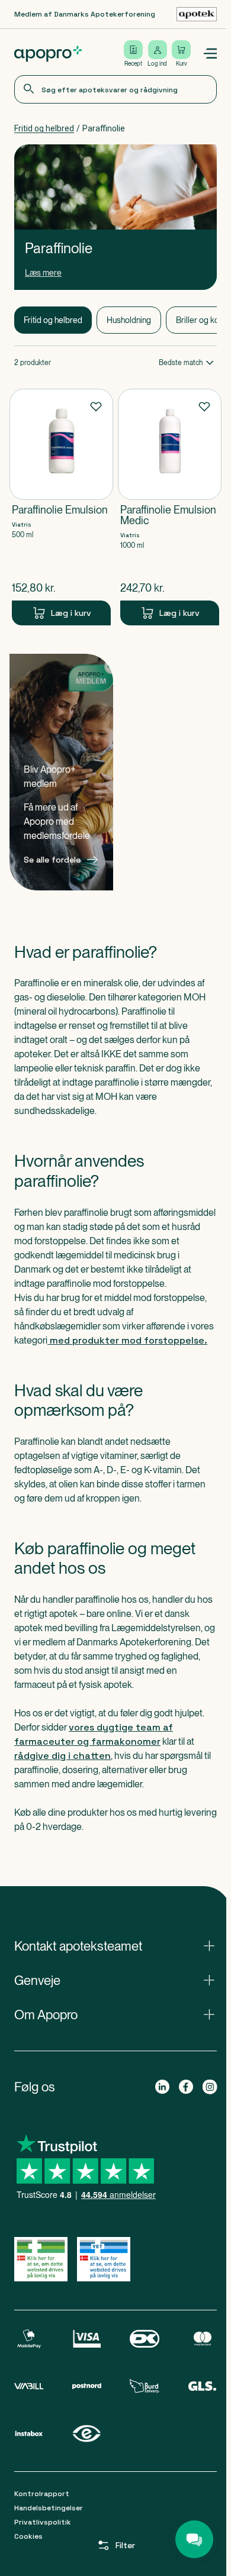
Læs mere (43, 273)
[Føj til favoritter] (96, 406)
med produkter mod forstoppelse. (127, 1340)
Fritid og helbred (44, 128)
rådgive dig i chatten (62, 1756)
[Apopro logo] (48, 54)
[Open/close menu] (210, 54)
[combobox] (115, 89)
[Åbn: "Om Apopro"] (115, 2015)
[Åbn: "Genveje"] (115, 1980)
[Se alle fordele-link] (61, 772)
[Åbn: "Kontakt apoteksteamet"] (115, 1946)
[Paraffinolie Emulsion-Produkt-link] (61, 507)
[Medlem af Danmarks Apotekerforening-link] (197, 14)
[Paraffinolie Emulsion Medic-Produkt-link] (170, 507)
